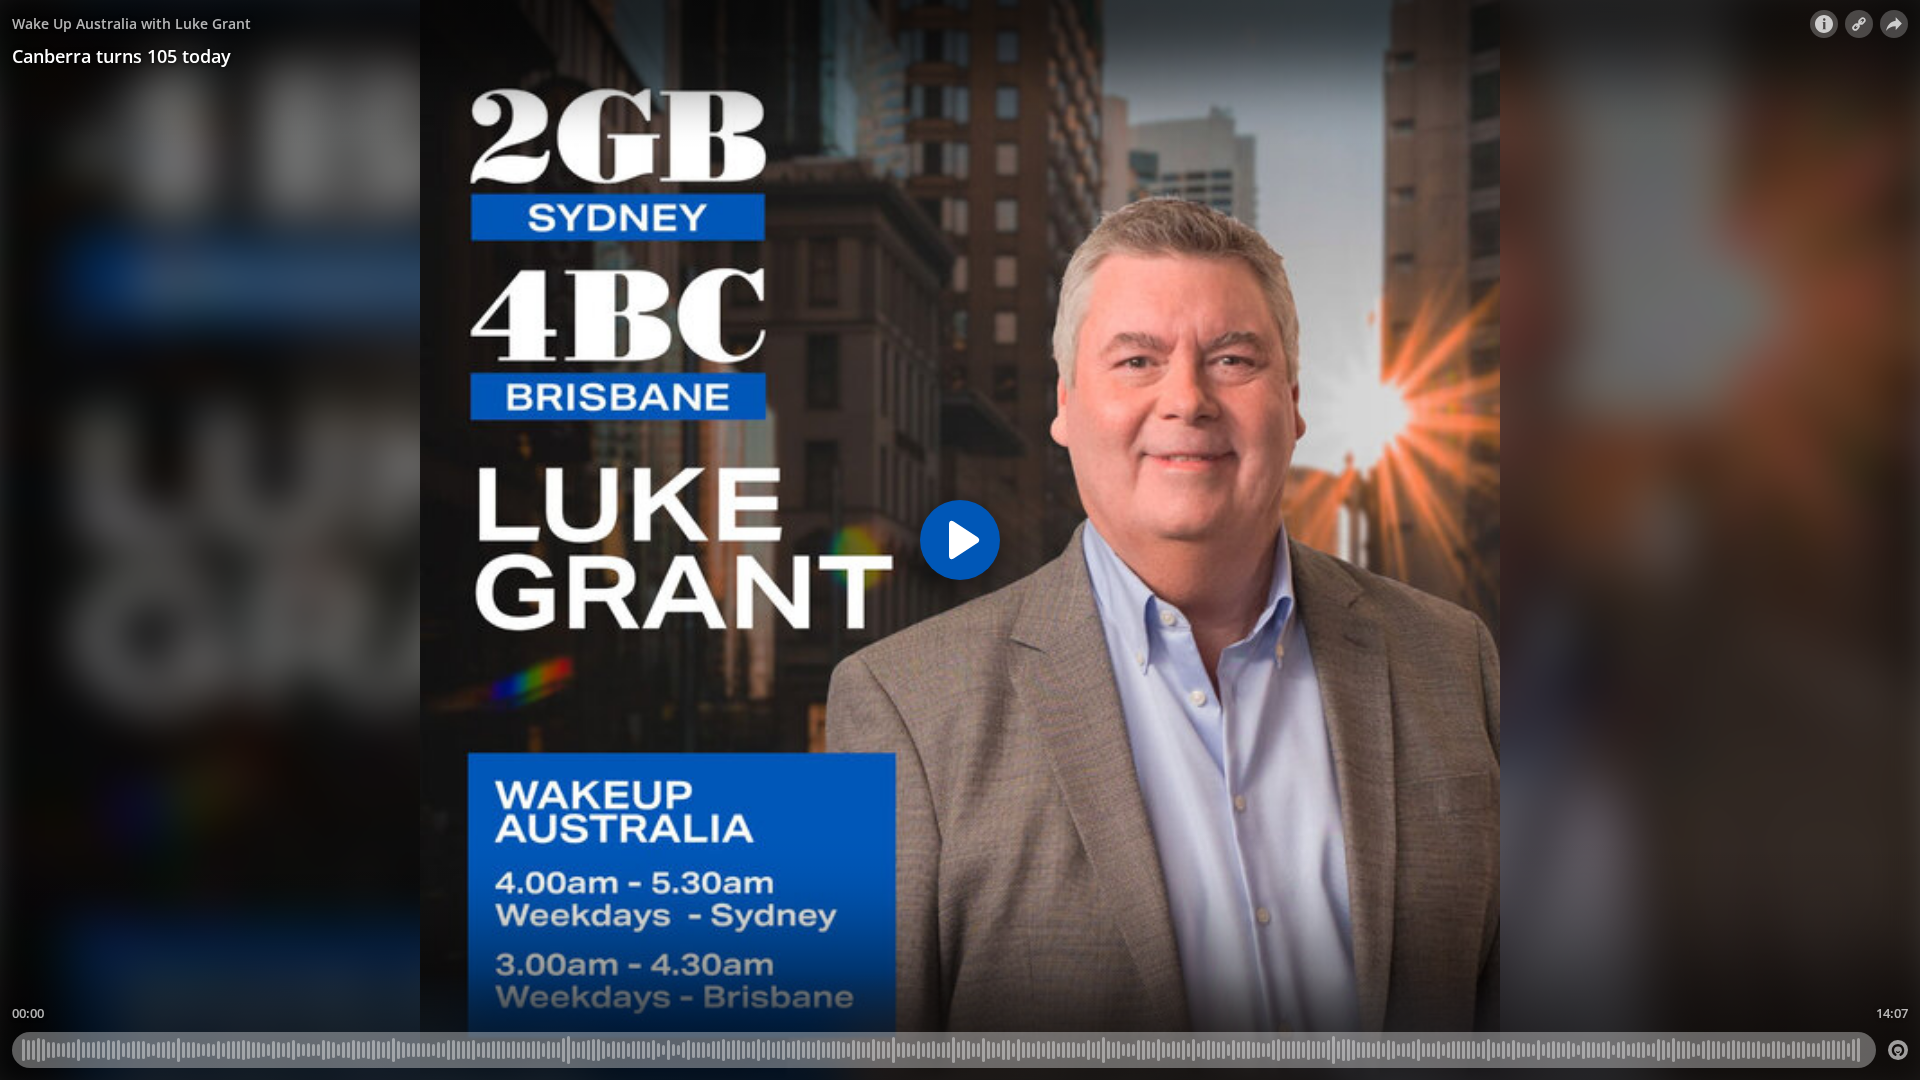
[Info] (1824, 24)
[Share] (1894, 24)
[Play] (960, 540)
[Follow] (1859, 24)
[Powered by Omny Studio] (1898, 1050)
